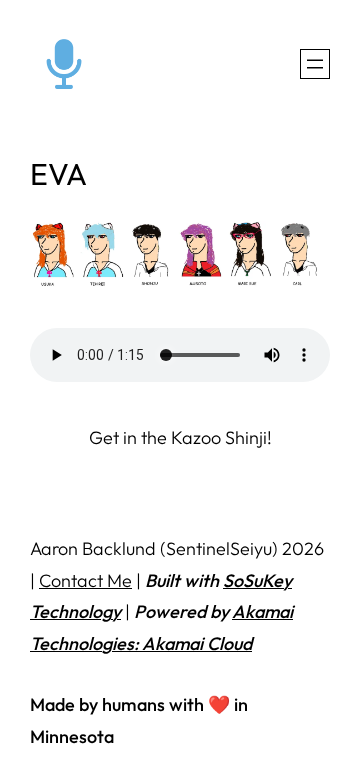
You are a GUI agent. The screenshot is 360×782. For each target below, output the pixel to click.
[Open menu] (315, 64)
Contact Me (85, 580)
